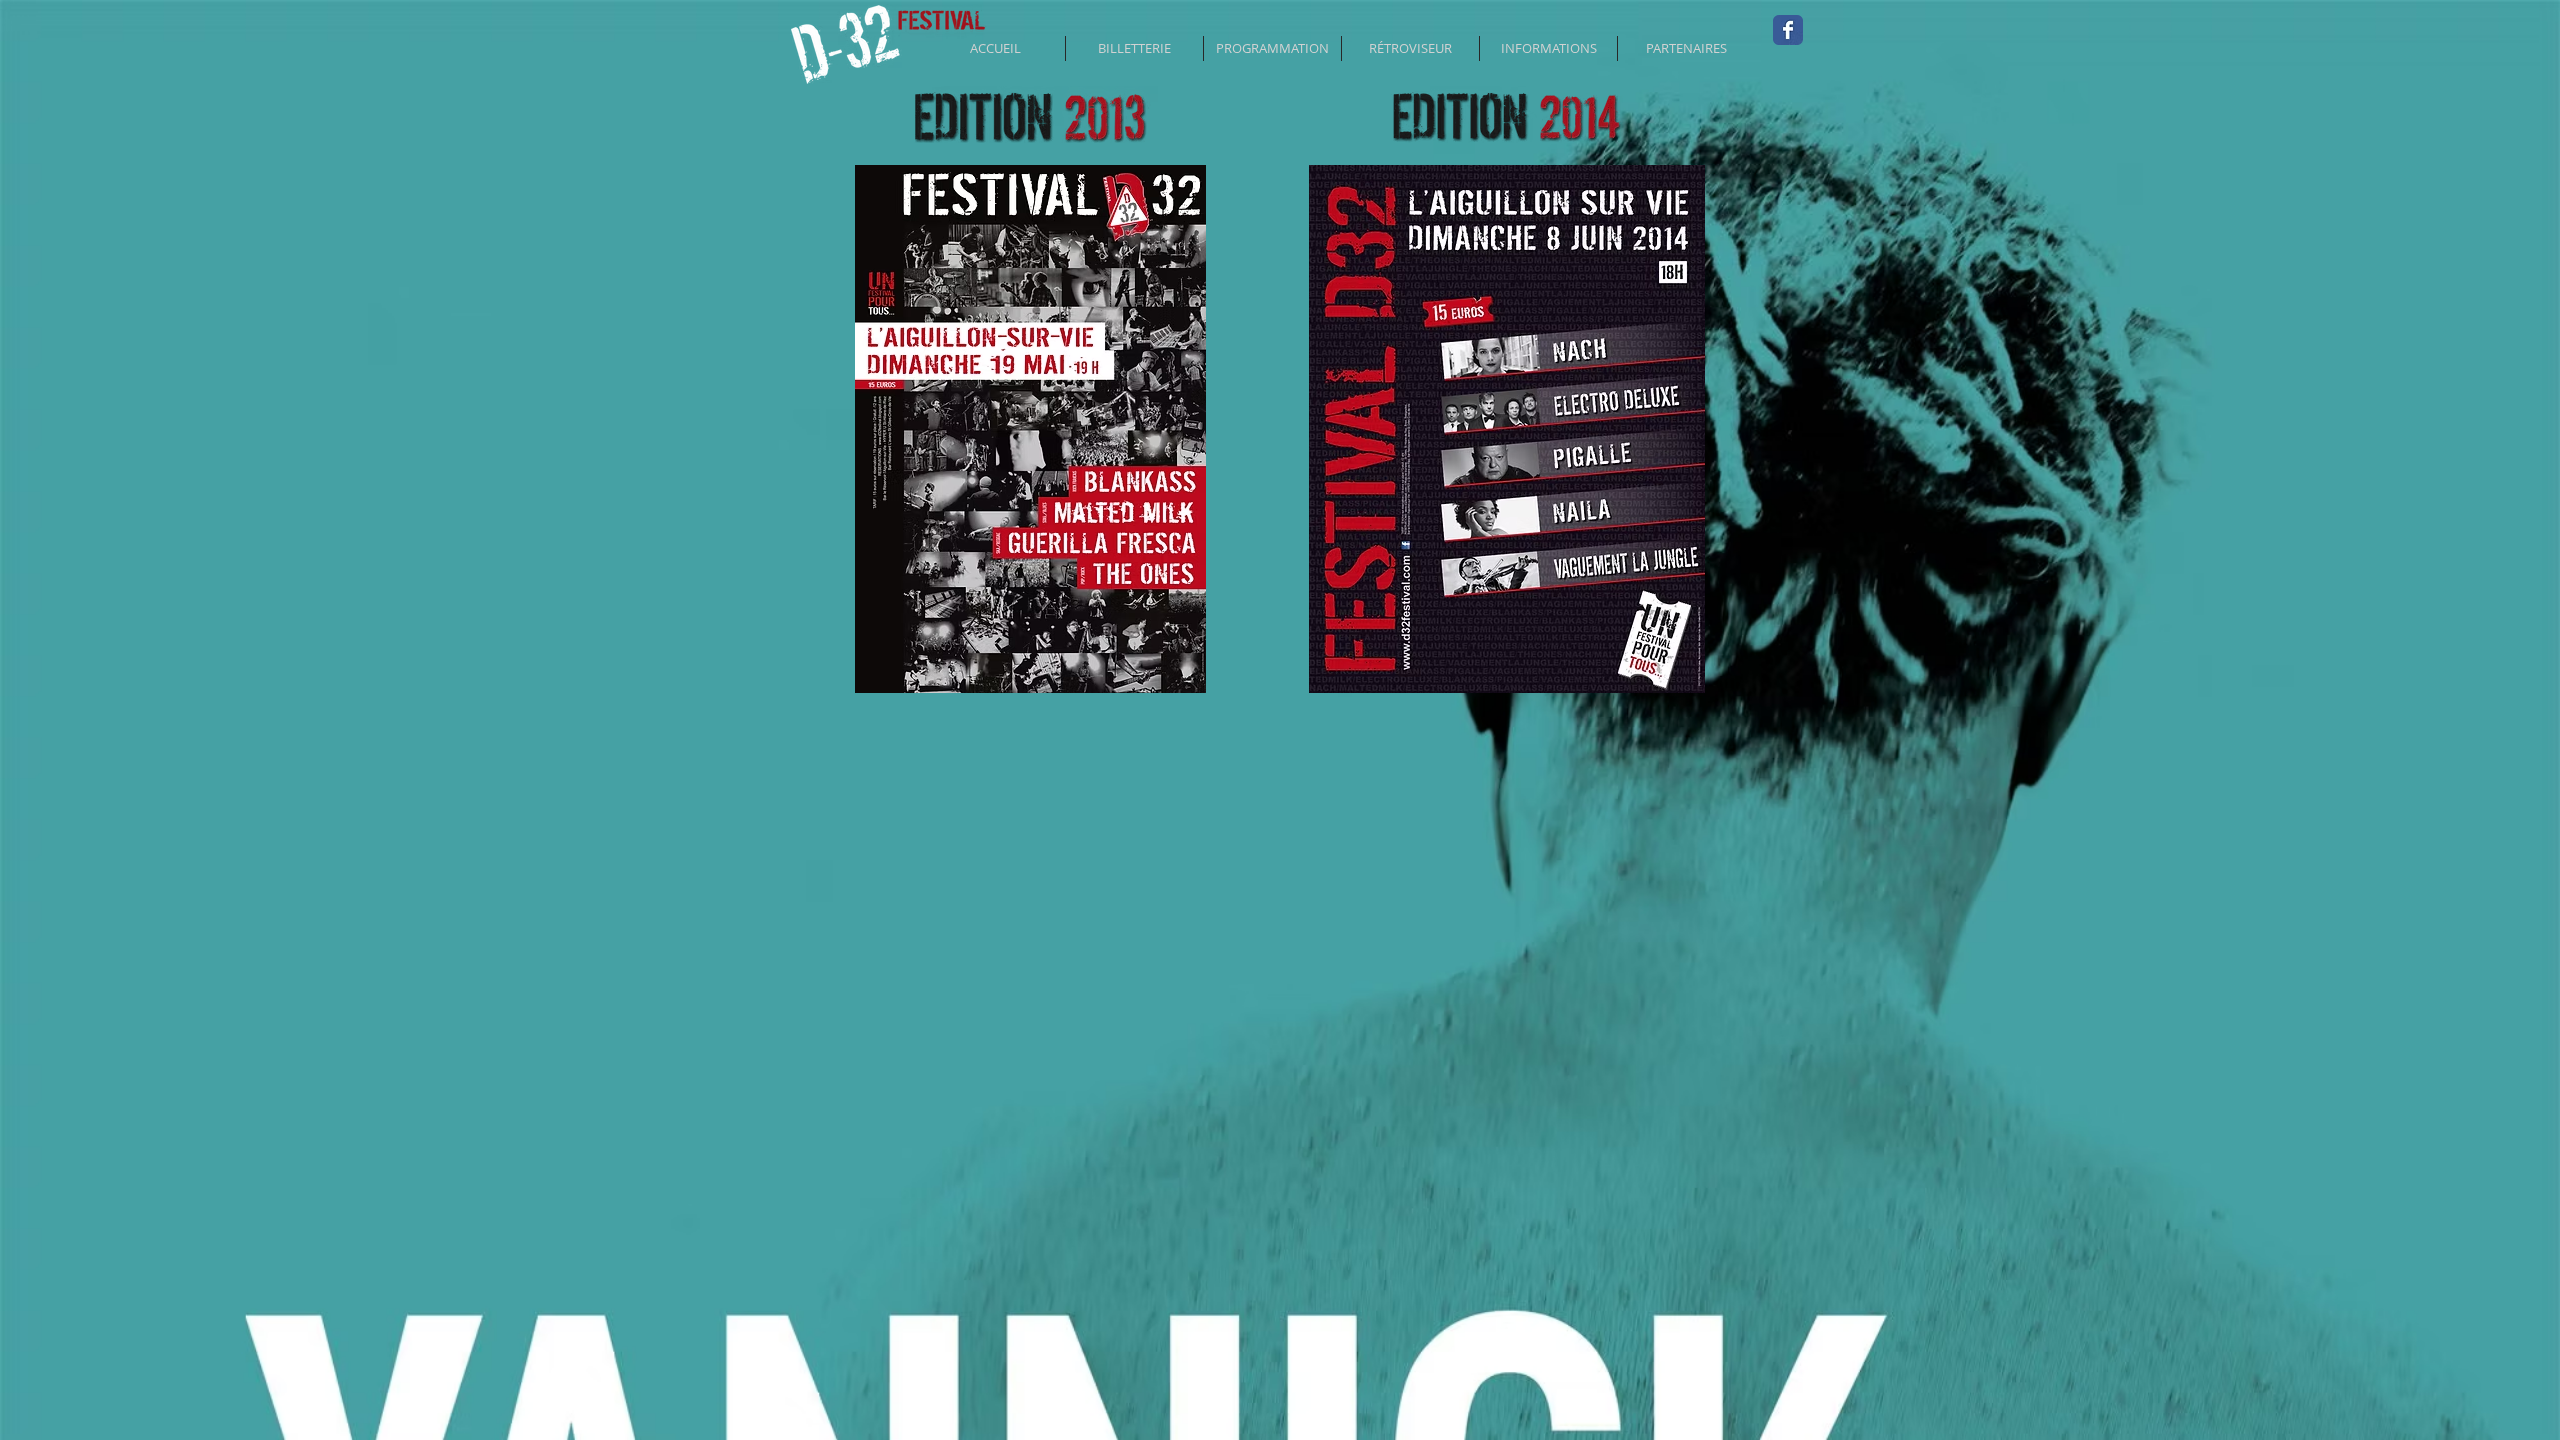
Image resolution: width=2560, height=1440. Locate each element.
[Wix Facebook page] (1788, 30)
